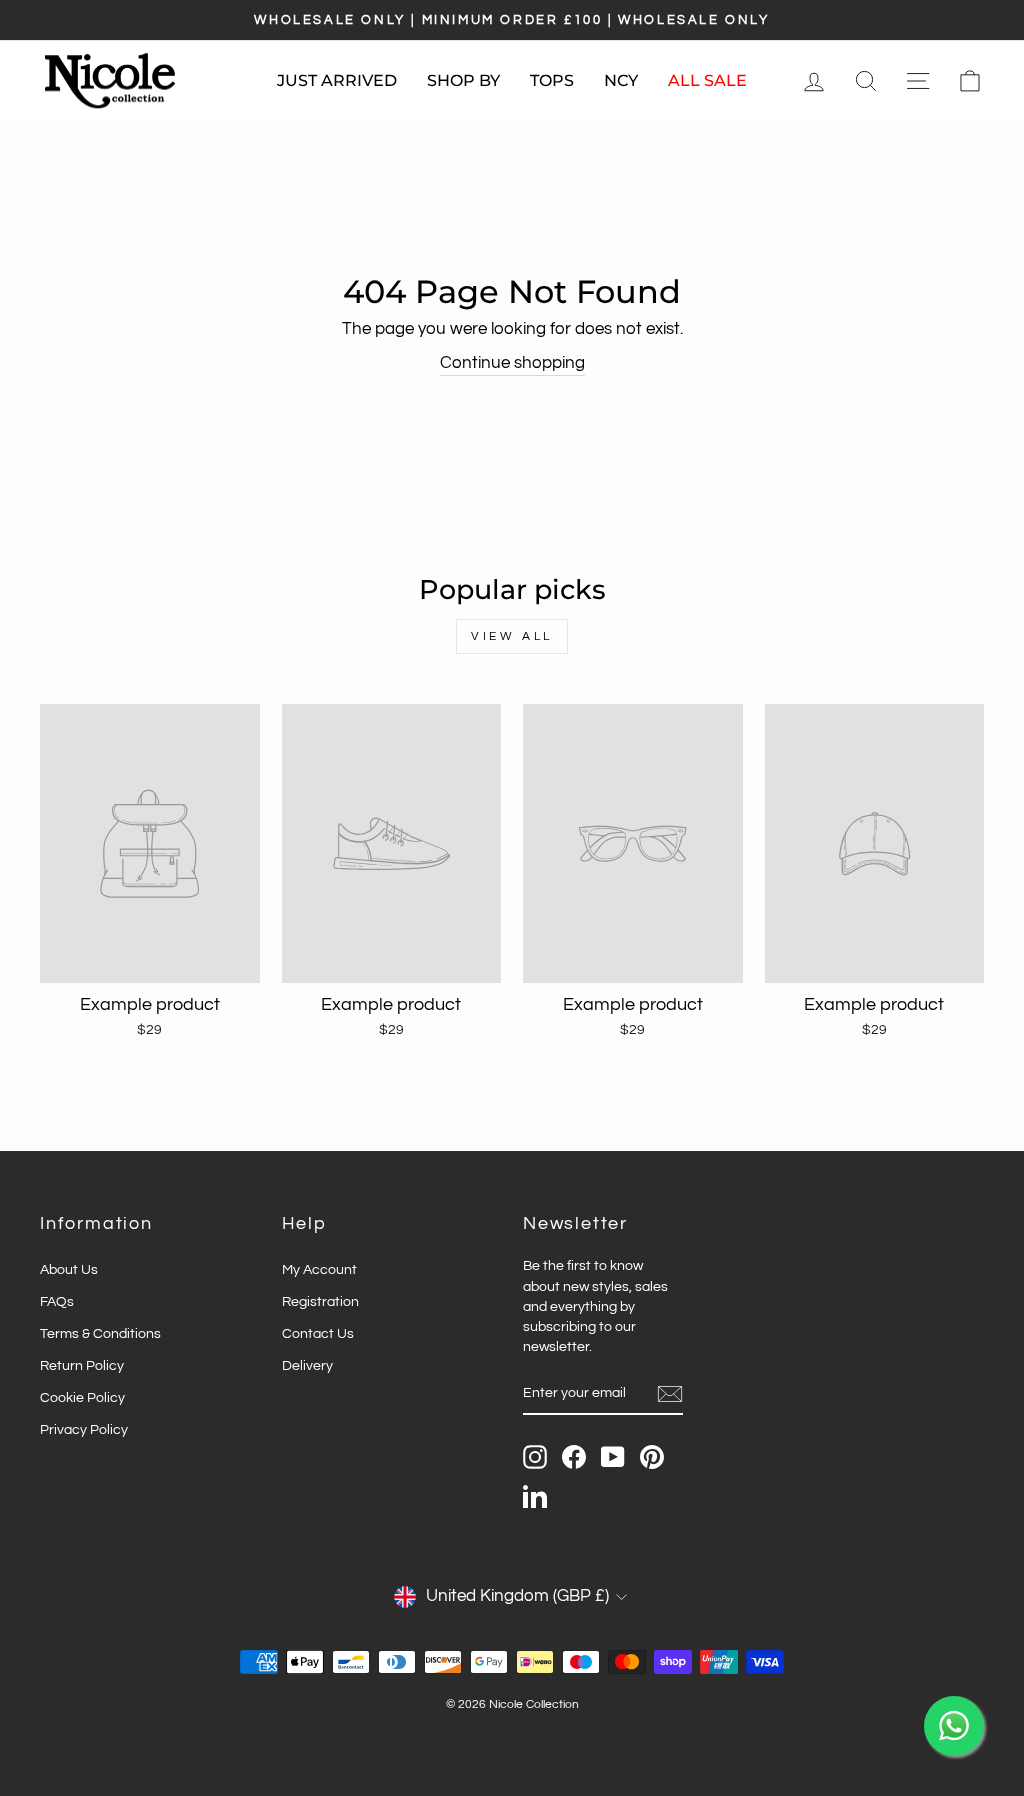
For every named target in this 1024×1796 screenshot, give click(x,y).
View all (512, 636)
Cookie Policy (82, 1397)
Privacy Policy (84, 1429)
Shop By (463, 80)
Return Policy (82, 1365)
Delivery (307, 1365)
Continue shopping (512, 363)
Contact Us (318, 1333)
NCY (621, 80)
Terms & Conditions (100, 1333)
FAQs (57, 1301)
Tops (552, 80)
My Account (319, 1269)
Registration (320, 1301)
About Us (69, 1269)
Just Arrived (337, 80)
